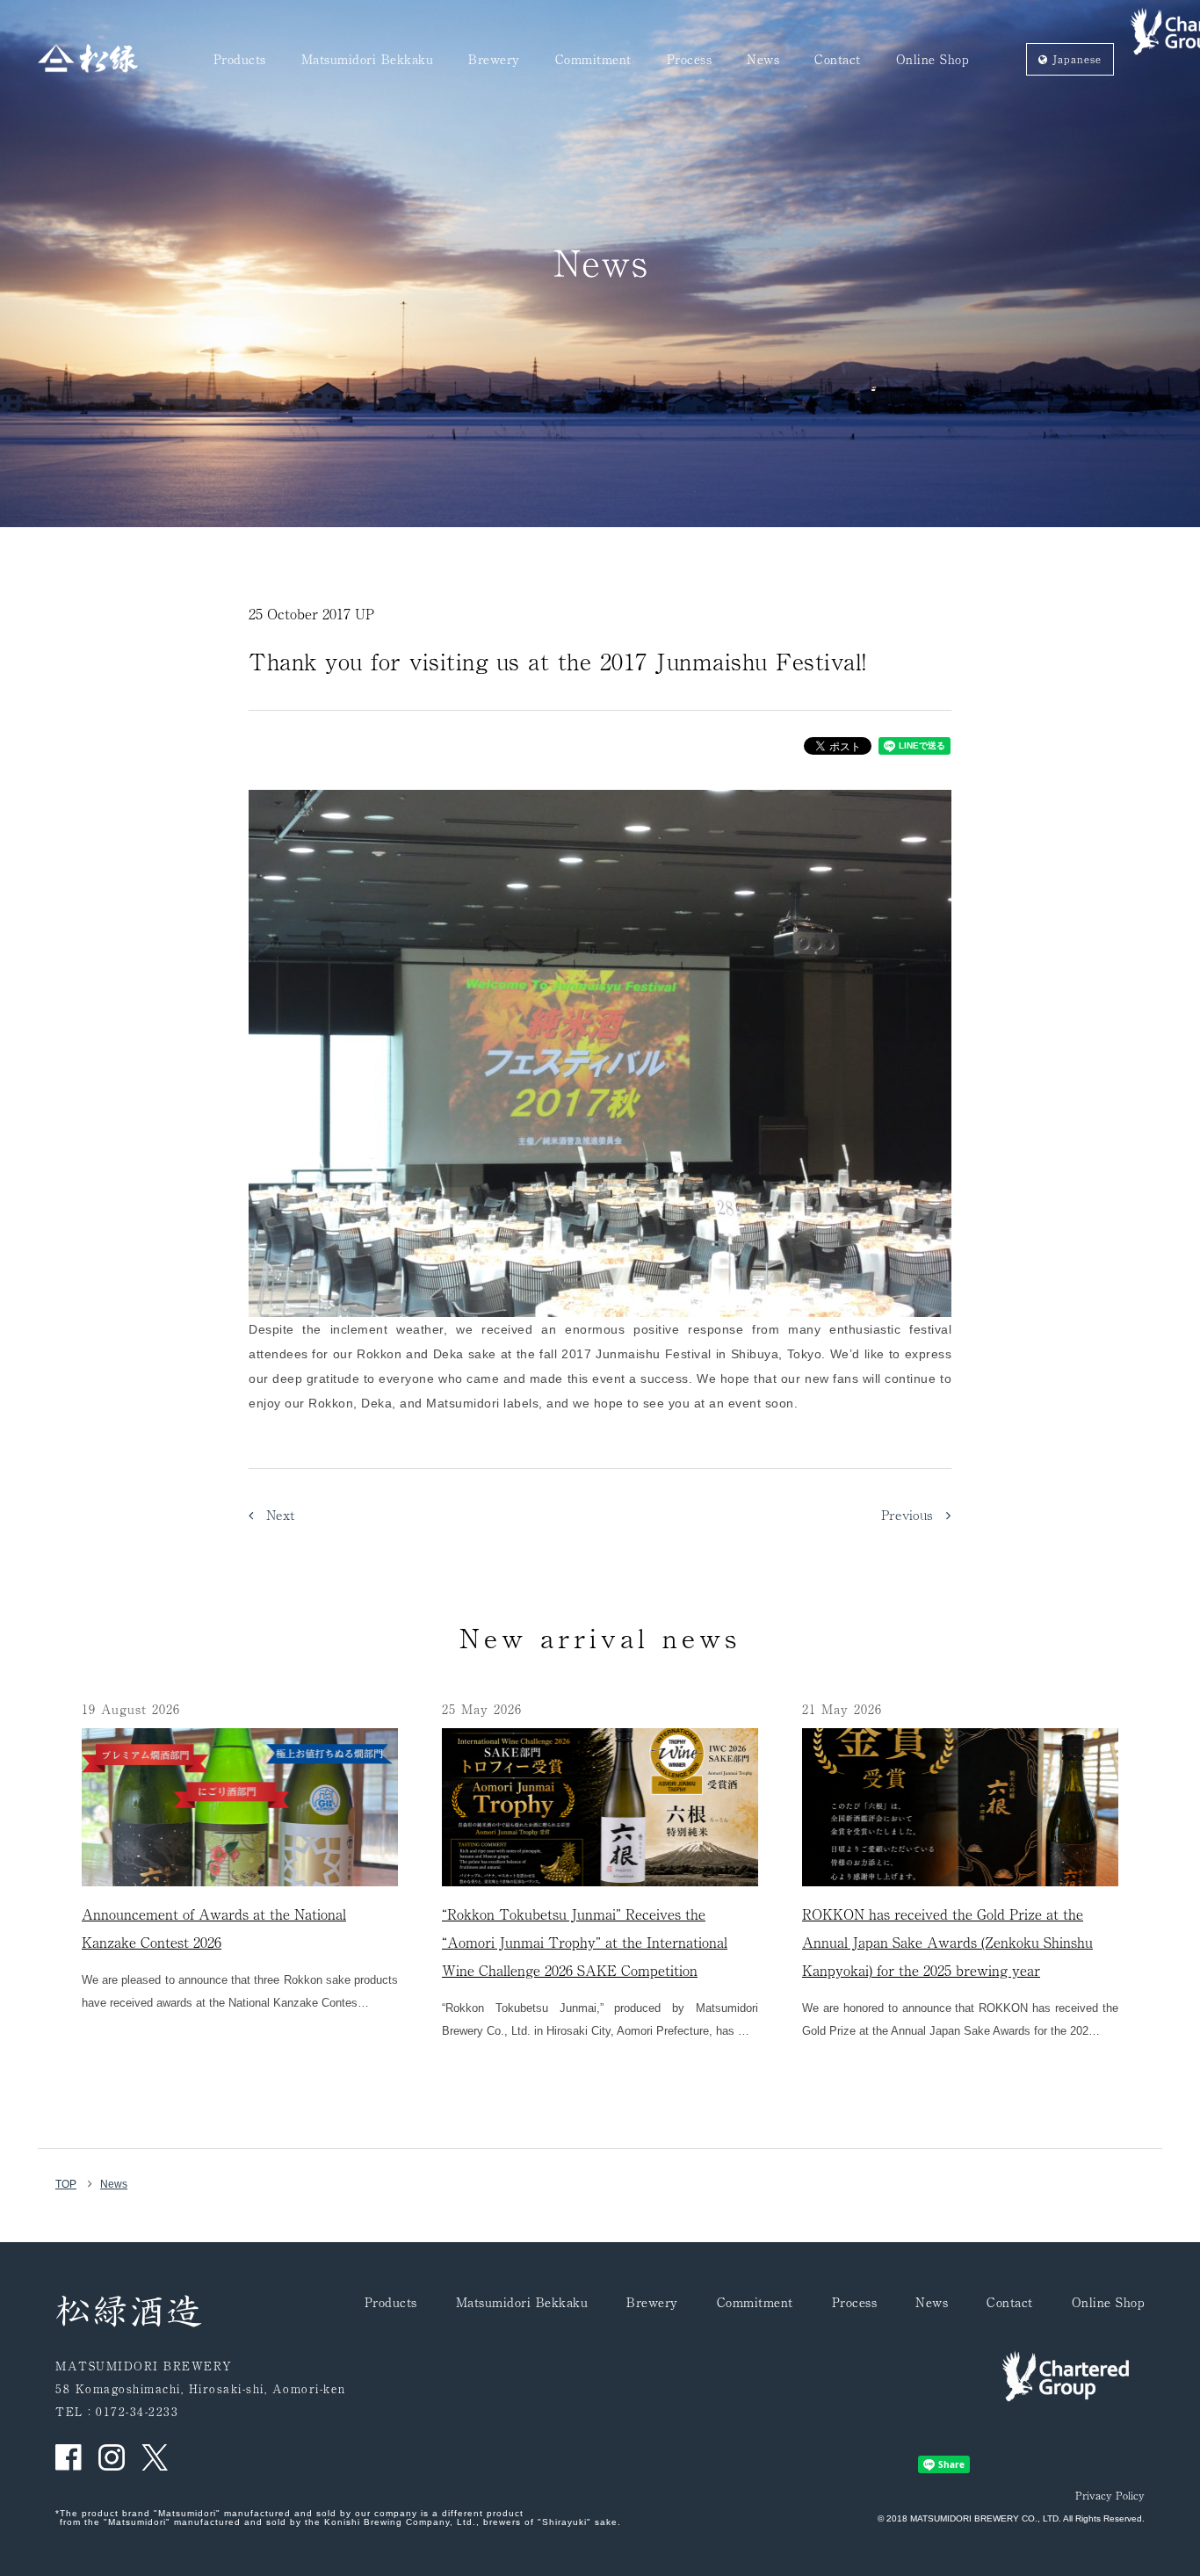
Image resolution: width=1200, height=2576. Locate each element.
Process (690, 60)
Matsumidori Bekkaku (368, 60)
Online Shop (933, 60)
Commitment (593, 60)
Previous (914, 1514)
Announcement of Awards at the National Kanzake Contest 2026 (214, 1928)
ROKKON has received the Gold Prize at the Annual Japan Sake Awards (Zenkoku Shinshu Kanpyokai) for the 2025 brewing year (947, 1942)
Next (274, 1514)
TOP (66, 2184)
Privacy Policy (1110, 2495)
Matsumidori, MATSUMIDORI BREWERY (88, 58)
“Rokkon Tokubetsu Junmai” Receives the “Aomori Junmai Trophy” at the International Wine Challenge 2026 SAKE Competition (585, 1942)
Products (240, 60)
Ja (1075, 59)
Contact (838, 60)
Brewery (494, 60)
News (763, 60)
